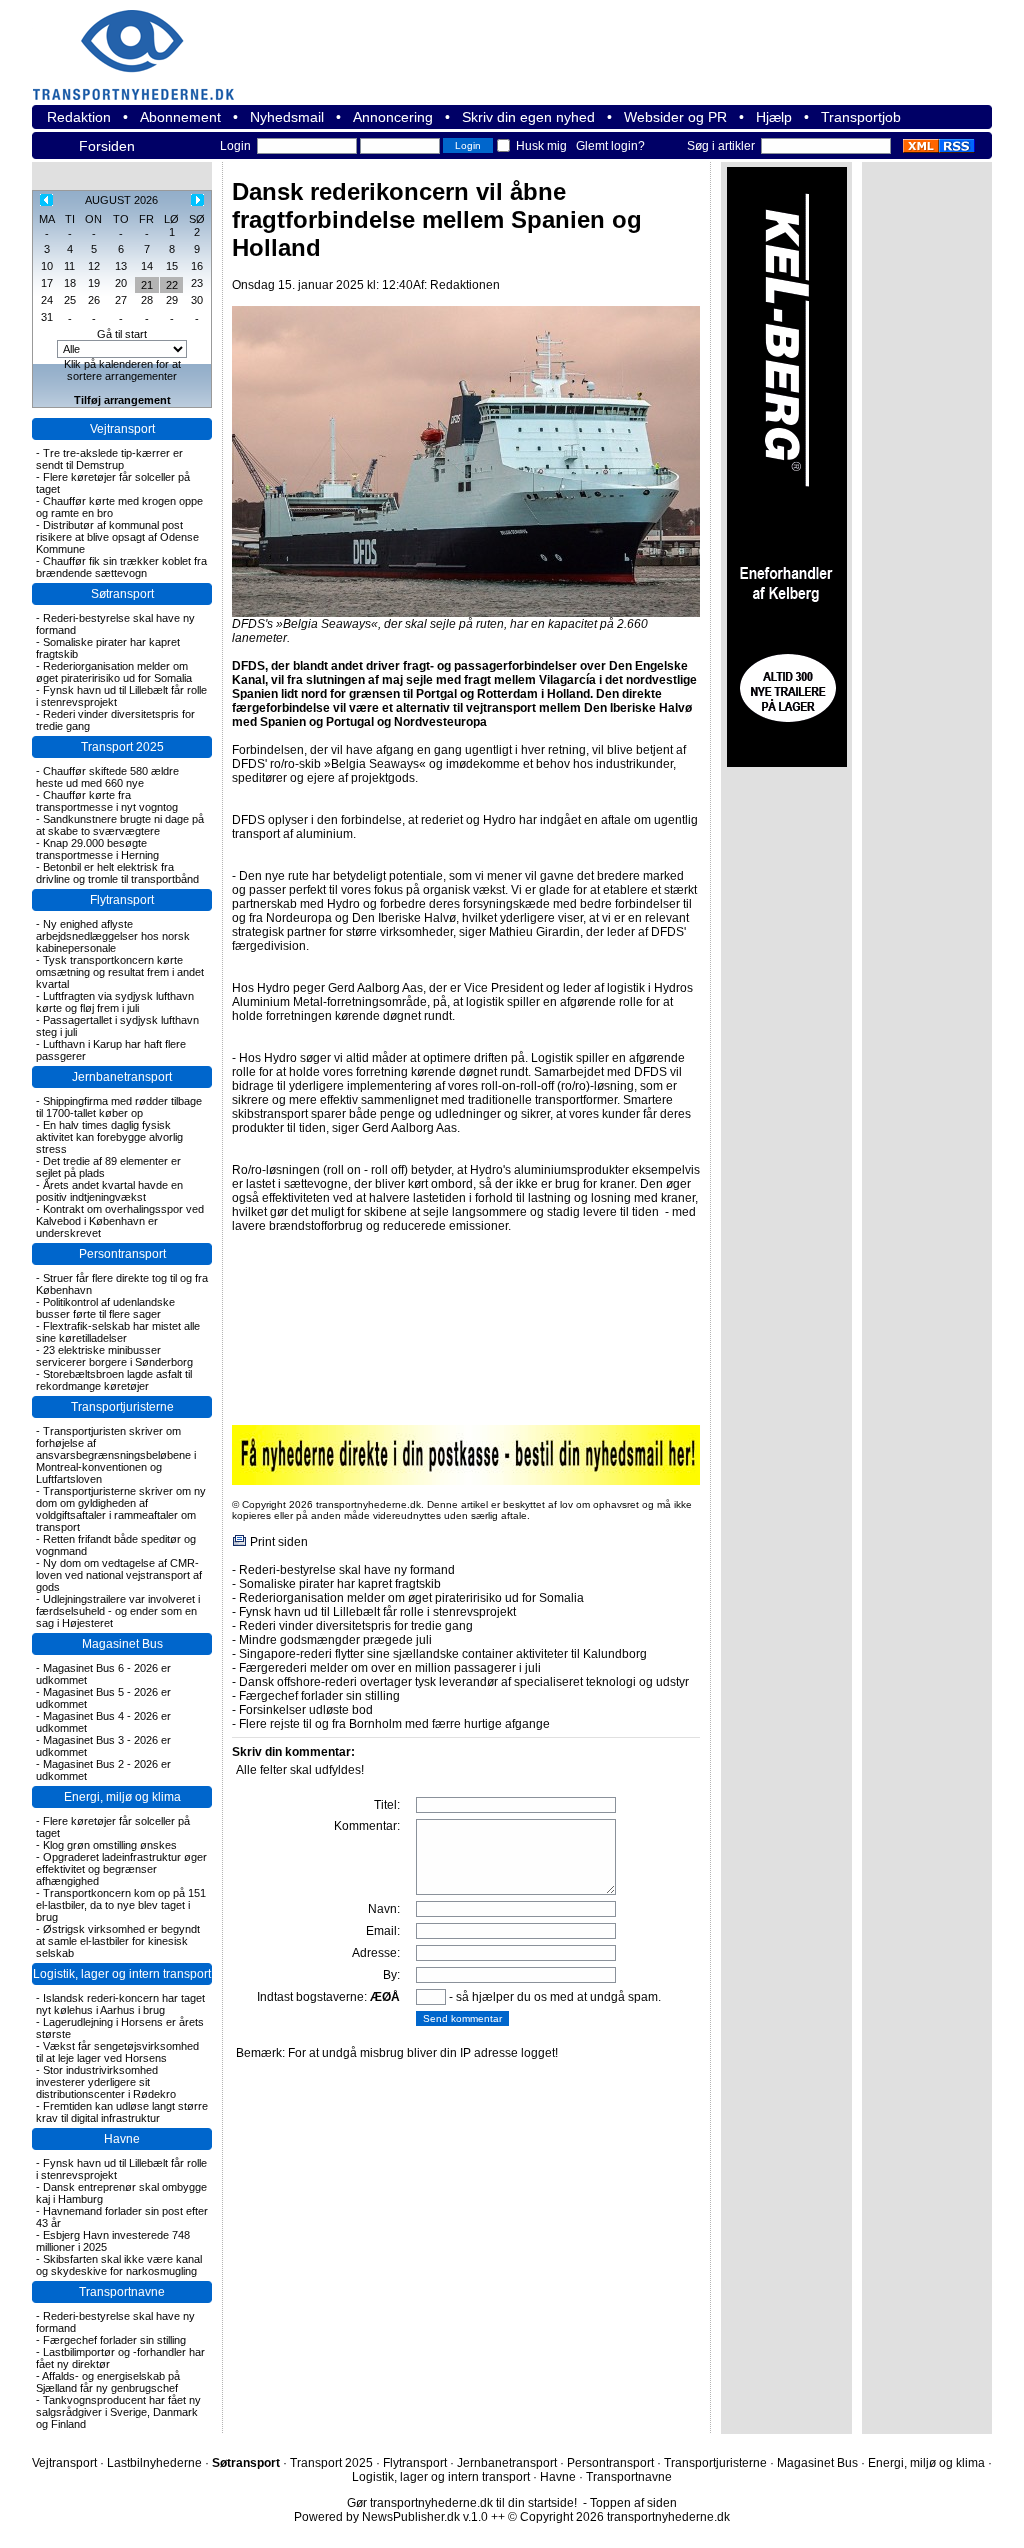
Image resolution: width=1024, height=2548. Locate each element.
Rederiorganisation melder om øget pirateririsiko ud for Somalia (114, 672)
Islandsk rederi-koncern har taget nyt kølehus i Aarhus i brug (120, 2004)
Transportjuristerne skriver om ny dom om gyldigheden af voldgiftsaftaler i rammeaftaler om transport (121, 1509)
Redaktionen (465, 285)
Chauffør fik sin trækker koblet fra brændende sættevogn (121, 567)
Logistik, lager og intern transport (122, 1974)
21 (147, 285)
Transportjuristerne (122, 1407)
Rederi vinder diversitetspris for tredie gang (356, 1626)
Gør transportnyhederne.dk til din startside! (462, 2503)
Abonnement (180, 117)
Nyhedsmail (287, 117)
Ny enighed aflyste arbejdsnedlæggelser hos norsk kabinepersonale (113, 936)
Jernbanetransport (122, 1077)
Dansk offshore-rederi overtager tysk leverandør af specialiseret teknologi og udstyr (464, 1682)
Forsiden (107, 146)
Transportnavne (122, 2292)
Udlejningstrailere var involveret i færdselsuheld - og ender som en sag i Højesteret (118, 1611)
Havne (122, 2139)
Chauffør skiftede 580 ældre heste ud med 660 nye (107, 777)
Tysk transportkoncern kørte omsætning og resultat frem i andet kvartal (120, 972)
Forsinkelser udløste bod (306, 1710)
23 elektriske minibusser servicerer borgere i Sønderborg (114, 1356)
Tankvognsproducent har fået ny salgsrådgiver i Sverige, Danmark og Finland (118, 2412)
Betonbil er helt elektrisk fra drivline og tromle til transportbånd (117, 873)
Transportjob (861, 117)
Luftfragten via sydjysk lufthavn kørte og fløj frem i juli (115, 1002)
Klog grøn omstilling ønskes (110, 1845)
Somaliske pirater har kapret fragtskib (340, 1584)
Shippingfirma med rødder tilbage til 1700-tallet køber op (119, 1107)
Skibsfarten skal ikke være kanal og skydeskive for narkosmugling (119, 2265)
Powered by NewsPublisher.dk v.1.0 (391, 2517)
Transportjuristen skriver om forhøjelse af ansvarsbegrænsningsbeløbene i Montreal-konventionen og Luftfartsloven (116, 1455)
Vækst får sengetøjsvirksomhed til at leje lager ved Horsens (117, 2052)
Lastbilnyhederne (154, 2463)
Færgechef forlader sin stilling (114, 2340)
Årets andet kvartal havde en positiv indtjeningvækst (109, 1191)
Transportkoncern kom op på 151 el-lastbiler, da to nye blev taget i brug (121, 1905)
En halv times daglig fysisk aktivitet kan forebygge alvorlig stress (109, 1137)
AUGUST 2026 (121, 200)
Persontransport (122, 1254)
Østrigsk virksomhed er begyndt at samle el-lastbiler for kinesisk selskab (118, 1941)
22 (172, 285)
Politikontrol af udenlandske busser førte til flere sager (105, 1308)
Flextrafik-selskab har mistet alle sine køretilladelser (118, 1332)
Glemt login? (610, 146)
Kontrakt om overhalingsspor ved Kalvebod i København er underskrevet (120, 1221)
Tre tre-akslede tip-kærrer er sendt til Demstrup (109, 459)
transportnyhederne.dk (142, 42)
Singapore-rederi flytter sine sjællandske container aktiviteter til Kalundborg (443, 1654)
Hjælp (774, 117)
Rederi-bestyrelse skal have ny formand (347, 1570)
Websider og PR (675, 117)
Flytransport (122, 900)
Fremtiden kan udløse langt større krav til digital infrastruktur (122, 2112)
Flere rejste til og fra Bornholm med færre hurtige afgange (394, 1724)
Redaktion (79, 117)
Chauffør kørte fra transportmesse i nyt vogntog (107, 801)
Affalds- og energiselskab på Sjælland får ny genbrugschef (108, 2382)
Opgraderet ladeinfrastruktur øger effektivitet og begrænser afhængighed (121, 1869)
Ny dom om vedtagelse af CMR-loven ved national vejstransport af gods (119, 1575)
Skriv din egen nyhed (528, 117)
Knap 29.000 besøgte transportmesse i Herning (97, 849)
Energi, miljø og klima (122, 1797)
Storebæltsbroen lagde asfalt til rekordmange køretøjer (114, 1380)
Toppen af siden (633, 2503)
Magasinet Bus (122, 1644)
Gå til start (122, 334)
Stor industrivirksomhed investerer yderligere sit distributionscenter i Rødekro (106, 2082)
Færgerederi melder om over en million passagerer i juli (390, 1668)
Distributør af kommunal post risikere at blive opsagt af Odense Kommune (117, 537)
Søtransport (122, 594)
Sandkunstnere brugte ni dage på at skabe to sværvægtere (120, 825)
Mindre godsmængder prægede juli (335, 1640)
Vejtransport (122, 429)
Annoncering (393, 117)
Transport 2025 (122, 747)
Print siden (279, 1542)
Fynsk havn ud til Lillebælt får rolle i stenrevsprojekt (377, 1612)
